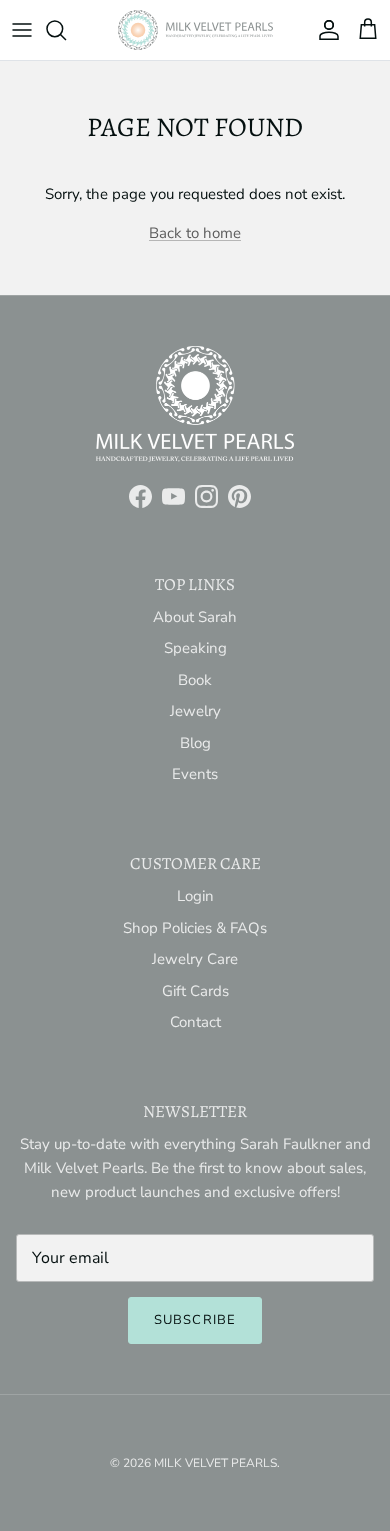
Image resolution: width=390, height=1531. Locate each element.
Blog (195, 743)
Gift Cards (195, 991)
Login (195, 896)
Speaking (195, 648)
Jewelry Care (195, 959)
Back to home (195, 233)
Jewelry (195, 711)
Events (195, 774)
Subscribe (194, 1320)
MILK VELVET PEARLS (215, 1463)
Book (195, 680)
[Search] (66, 30)
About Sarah (195, 617)
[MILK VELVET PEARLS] (195, 30)
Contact (195, 1022)
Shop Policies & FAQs (195, 928)
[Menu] (22, 30)
